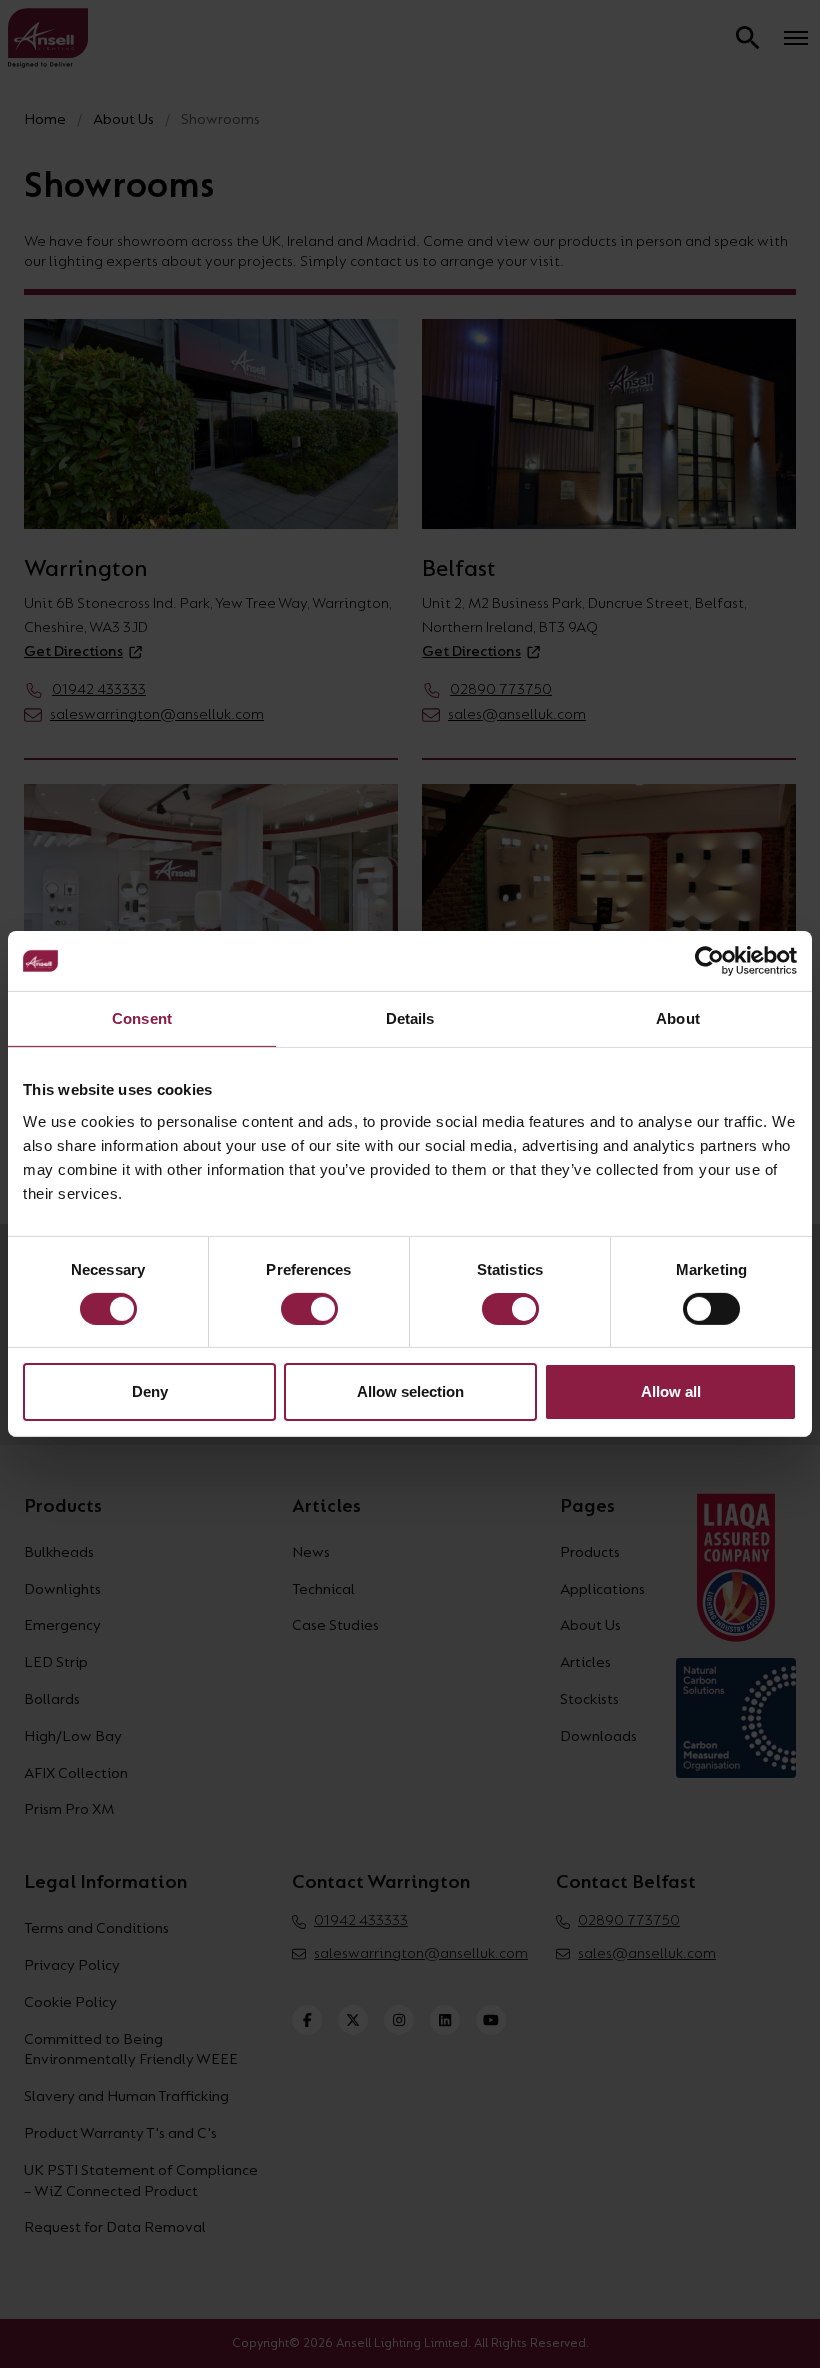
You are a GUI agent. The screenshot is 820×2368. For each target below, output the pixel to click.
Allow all (671, 1391)
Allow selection (410, 1391)
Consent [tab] (142, 1018)
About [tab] (678, 1018)
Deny (150, 1391)
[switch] (309, 1309)
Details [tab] (410, 1018)
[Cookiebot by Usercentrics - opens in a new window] (709, 961)
